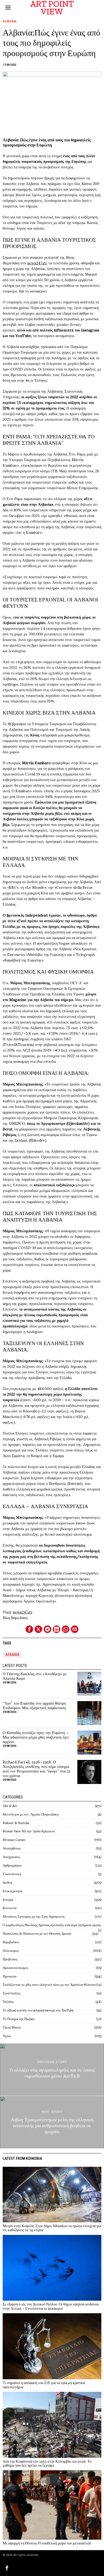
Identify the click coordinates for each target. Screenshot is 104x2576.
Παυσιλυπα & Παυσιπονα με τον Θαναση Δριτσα (37, 1934)
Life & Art (10, 1806)
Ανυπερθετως (12, 1848)
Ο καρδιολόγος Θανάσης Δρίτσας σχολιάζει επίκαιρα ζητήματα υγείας (52, 1925)
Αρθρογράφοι (12, 1865)
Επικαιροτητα (13, 1891)
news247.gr (23, 1612)
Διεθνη (7, 1882)
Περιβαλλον (11, 1942)
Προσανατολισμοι (15, 1968)
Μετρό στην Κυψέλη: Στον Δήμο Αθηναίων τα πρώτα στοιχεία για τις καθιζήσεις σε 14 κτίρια (52, 2228)
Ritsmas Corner (14, 1840)
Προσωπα (10, 1976)
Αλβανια (12, 1655)
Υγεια (7, 2036)
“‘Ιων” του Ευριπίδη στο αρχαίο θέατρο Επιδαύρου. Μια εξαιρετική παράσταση (34, 1706)
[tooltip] (29, 1629)
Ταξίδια (8, 2002)
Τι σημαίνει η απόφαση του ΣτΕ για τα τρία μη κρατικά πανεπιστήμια (44, 2385)
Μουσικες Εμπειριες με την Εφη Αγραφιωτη (34, 1916)
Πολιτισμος (11, 1951)
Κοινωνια (10, 21)
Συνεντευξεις (12, 1993)
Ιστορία (8, 1900)
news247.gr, (37, 263)
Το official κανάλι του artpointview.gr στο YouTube (38, 2010)
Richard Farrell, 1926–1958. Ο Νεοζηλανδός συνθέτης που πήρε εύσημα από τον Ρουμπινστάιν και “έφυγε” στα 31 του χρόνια (37, 1769)
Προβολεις (10, 1959)
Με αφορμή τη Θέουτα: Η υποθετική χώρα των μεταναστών (47, 2543)
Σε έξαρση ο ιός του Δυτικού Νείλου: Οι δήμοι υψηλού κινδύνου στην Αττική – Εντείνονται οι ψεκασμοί (51, 2306)
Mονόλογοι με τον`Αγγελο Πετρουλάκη (31, 1814)
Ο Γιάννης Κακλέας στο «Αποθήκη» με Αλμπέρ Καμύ (35, 1676)
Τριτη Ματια (12, 2027)
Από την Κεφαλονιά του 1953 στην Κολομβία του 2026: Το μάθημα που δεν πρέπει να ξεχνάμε (47, 2464)
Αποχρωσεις (11, 1857)
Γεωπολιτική (12, 1874)
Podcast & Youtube (16, 1823)
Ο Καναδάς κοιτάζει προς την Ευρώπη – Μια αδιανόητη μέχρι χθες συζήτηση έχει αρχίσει (36, 1737)
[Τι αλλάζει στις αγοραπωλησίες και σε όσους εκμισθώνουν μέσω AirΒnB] (52, 2070)
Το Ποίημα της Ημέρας (19, 2019)
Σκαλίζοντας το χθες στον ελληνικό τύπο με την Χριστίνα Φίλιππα (49, 1985)
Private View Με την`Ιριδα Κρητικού (29, 1831)
